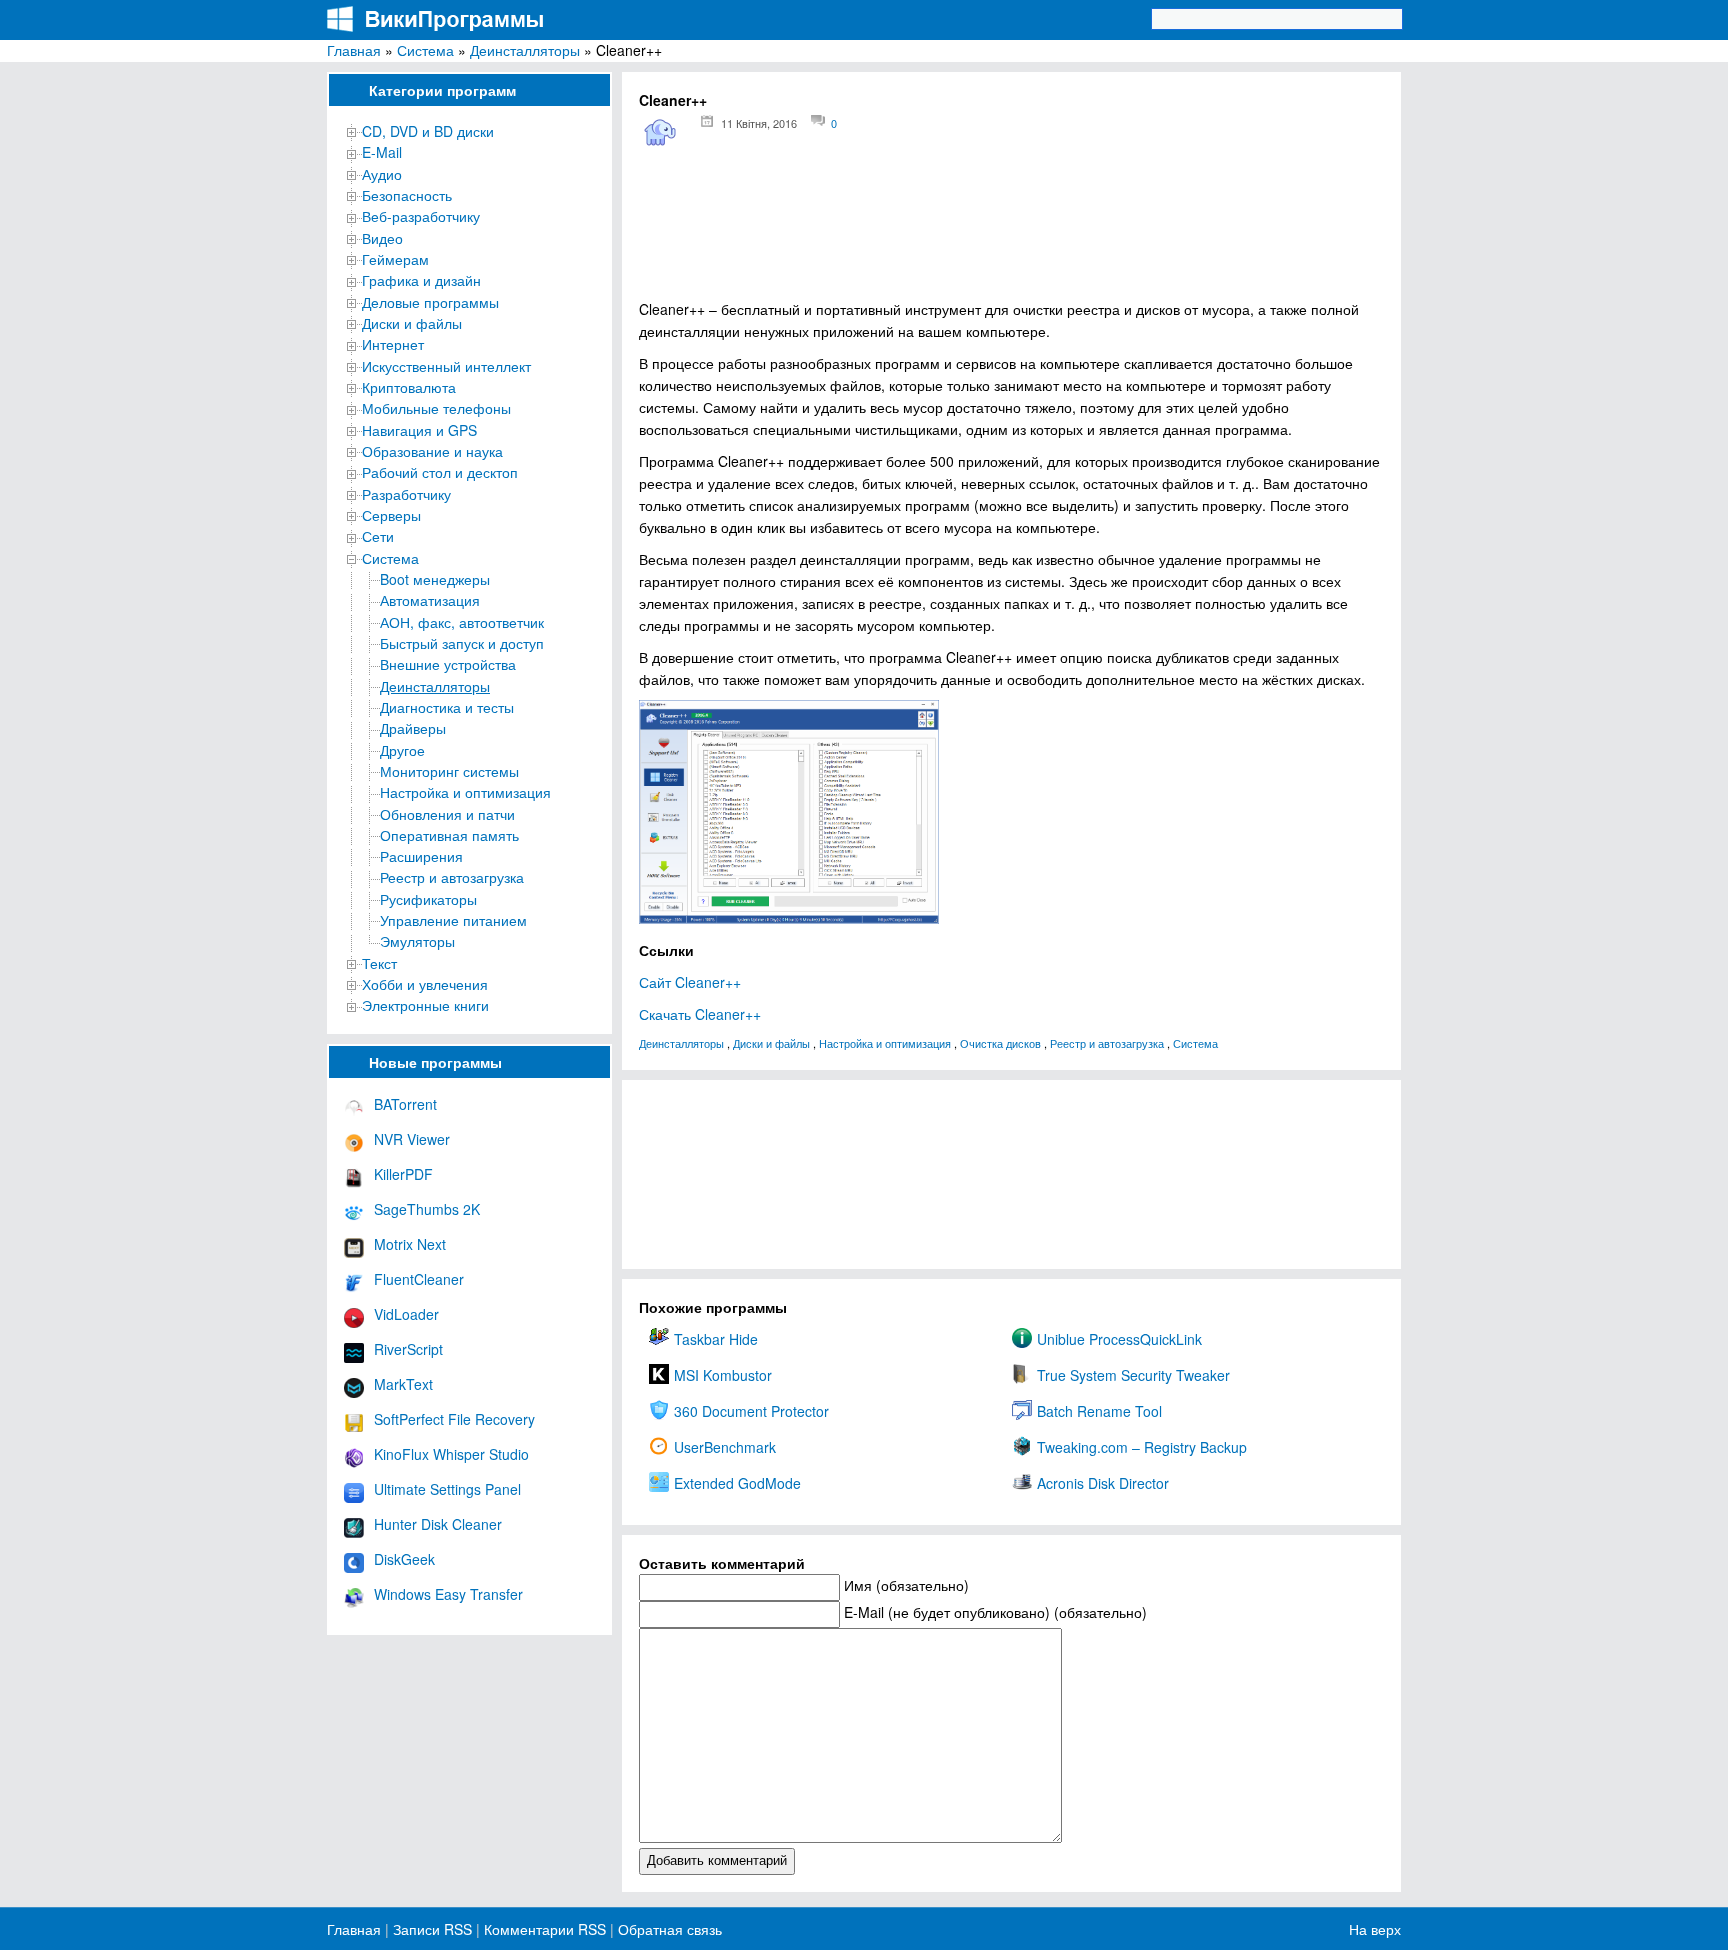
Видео (382, 238)
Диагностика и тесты (447, 707)
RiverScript (408, 1349)
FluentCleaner (419, 1279)
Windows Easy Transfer (448, 1594)
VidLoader (406, 1314)
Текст (379, 963)
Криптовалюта (409, 387)
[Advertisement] (1011, 230)
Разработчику (406, 494)
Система (425, 50)
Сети (378, 536)
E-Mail (382, 152)
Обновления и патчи (447, 814)
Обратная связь (668, 1929)
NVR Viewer (412, 1139)
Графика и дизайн (421, 280)
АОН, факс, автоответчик (462, 622)
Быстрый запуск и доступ (462, 643)
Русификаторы (428, 899)
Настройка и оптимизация (465, 792)
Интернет (393, 344)
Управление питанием (453, 920)
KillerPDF (403, 1174)
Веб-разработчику (421, 216)
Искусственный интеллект (446, 366)
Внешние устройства (448, 664)
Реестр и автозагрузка (452, 877)
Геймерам (395, 259)
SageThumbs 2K (427, 1209)
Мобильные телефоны (436, 408)
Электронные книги (425, 1005)
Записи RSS (432, 1929)
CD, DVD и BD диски (428, 131)
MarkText (403, 1384)
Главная (354, 50)
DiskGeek (404, 1559)
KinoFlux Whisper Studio (451, 1454)
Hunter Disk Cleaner (438, 1524)
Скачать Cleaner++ (700, 1014)
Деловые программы (430, 302)
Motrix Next (410, 1244)
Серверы (391, 515)
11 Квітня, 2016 (759, 123)
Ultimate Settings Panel (447, 1489)
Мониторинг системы (449, 771)
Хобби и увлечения (425, 984)
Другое (402, 750)
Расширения (421, 856)
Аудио (382, 174)
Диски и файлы (412, 323)
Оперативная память (449, 835)
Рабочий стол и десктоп (440, 472)
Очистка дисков (1000, 1043)
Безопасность (407, 195)
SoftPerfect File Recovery (454, 1419)
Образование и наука (432, 451)
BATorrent (405, 1104)
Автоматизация (430, 600)
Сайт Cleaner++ (690, 982)
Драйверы (413, 728)
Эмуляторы (417, 941)
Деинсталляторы (525, 50)
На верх (1375, 1929)
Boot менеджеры (435, 579)
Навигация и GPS (419, 430)
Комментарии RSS (545, 1929)
